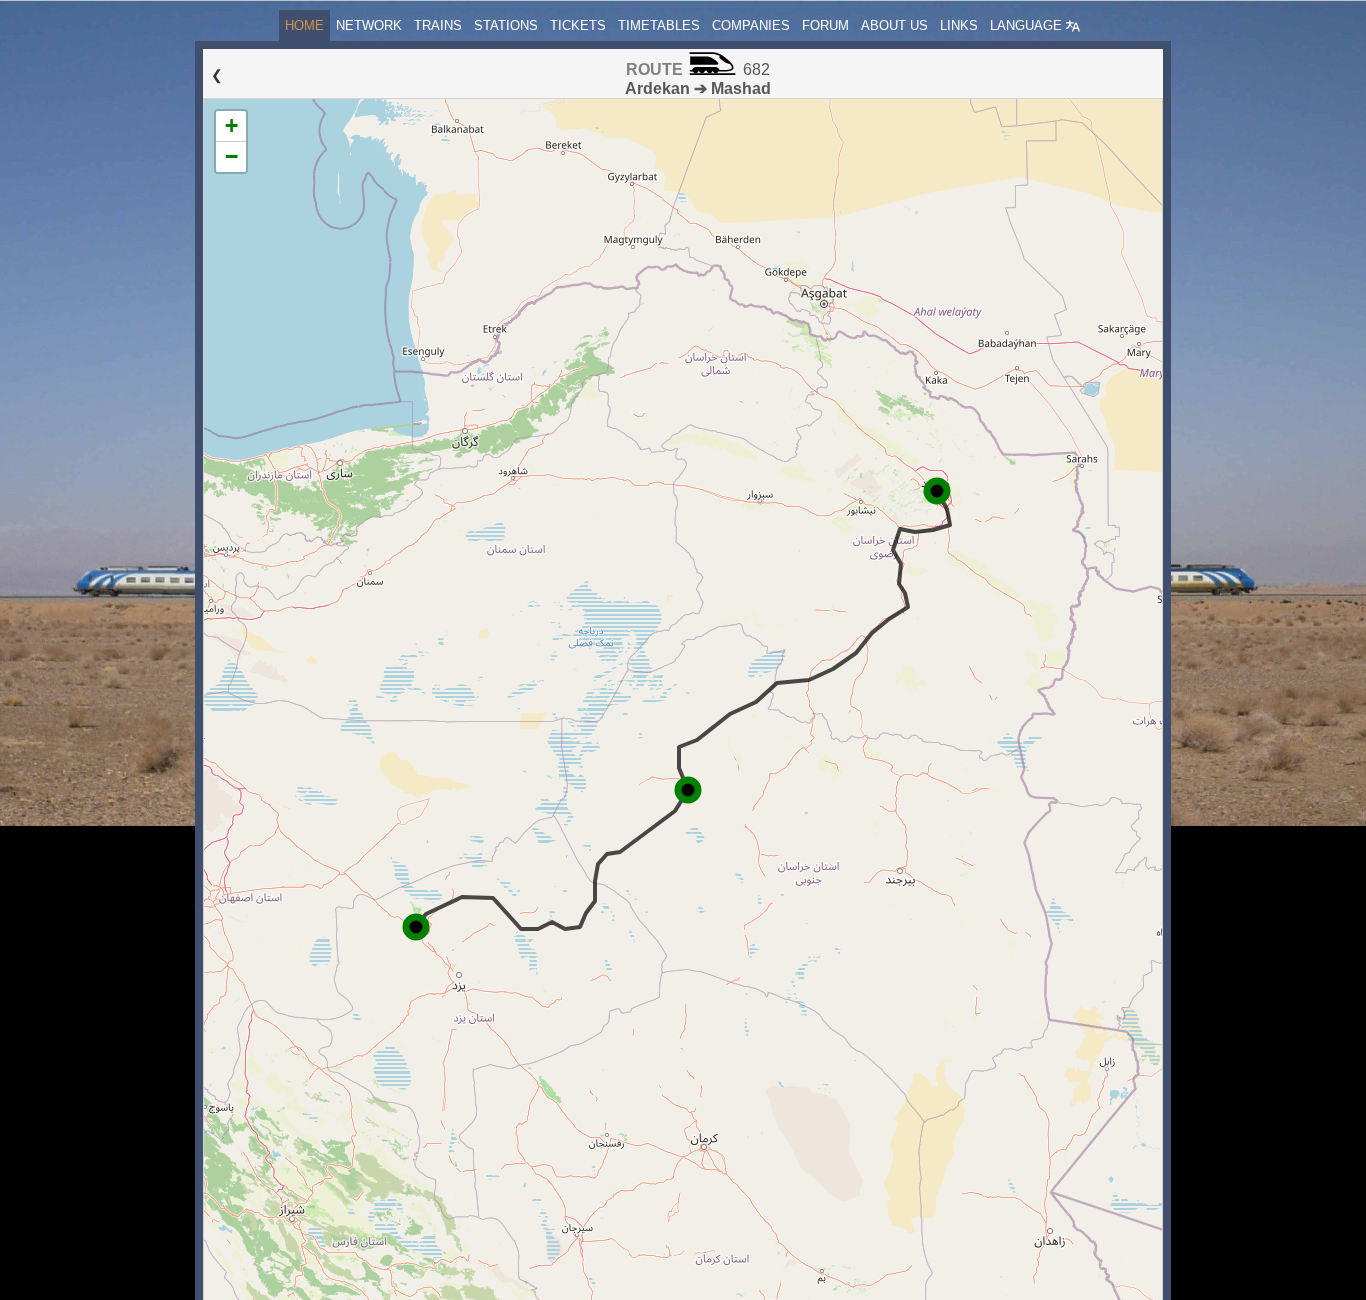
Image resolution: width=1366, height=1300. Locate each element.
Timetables (659, 25)
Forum (825, 25)
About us (894, 25)
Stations (506, 25)
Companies (751, 25)
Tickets (578, 25)
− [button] (231, 156)
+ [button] (231, 125)
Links (959, 25)
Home (304, 25)
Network (369, 25)
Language (1028, 25)
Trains (438, 25)
